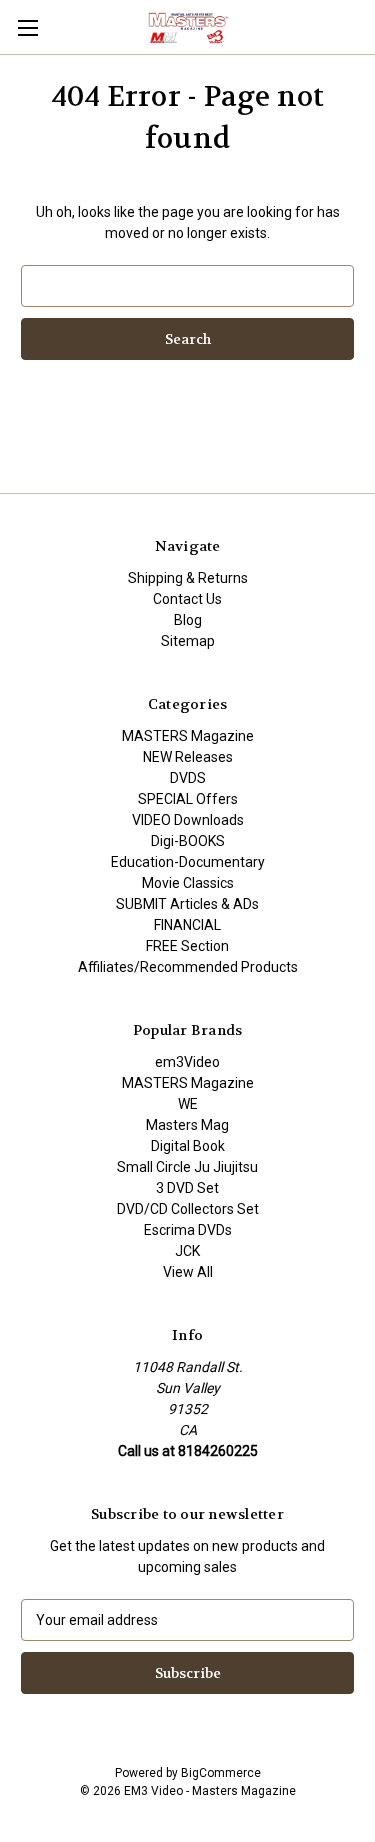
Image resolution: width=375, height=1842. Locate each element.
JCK (187, 1251)
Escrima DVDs (188, 1230)
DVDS (188, 778)
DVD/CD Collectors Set (188, 1209)
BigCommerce (221, 1773)
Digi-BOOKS (188, 841)
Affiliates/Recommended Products (188, 967)
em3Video (187, 1062)
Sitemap (188, 641)
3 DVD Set (187, 1188)
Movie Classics (188, 883)
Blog (188, 620)
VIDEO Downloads (188, 820)
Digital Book (188, 1146)
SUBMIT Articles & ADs (187, 904)
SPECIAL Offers (188, 799)
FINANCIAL (187, 925)
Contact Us (187, 599)
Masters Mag (187, 1125)
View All (188, 1272)
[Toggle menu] (27, 27)
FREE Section (187, 946)
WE (188, 1104)
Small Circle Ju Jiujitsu (187, 1167)
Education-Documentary (188, 862)
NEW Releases (188, 757)
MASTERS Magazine (188, 736)
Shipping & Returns (188, 578)
